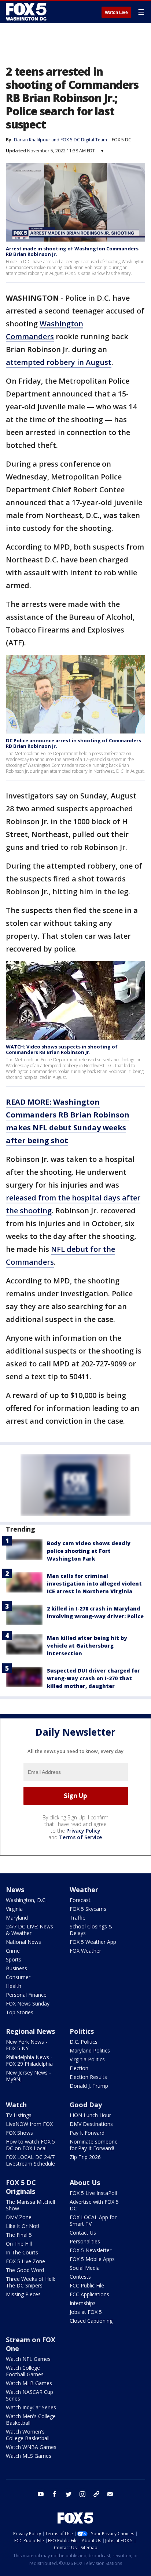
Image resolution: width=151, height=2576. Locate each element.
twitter (69, 2494)
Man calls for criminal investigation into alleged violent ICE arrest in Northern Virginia (94, 1584)
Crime (13, 1951)
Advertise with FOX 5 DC (94, 2205)
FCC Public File (87, 2285)
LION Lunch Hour (90, 2115)
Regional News (30, 2031)
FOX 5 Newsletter (91, 2250)
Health (14, 1986)
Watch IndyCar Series (31, 2407)
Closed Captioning (91, 2321)
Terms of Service (80, 1837)
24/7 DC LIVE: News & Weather (30, 1930)
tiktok (96, 2494)
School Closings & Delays (91, 1930)
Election (79, 2068)
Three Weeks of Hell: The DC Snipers (30, 2282)
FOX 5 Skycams (88, 1909)
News (15, 1890)
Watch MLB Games (29, 2383)
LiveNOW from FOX (29, 2124)
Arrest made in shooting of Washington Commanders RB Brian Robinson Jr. (72, 251)
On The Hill (19, 2244)
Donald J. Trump (89, 2086)
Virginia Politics (87, 2059)
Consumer (18, 1977)
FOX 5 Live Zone (25, 2261)
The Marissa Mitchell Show (30, 2205)
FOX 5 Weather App (93, 1942)
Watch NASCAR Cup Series (30, 2395)
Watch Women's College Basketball (28, 2435)
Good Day (86, 2105)
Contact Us (83, 2233)
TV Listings (19, 2115)
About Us (85, 2182)
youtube (41, 2494)
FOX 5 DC (121, 140)
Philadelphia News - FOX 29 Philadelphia (29, 2060)
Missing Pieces (23, 2294)
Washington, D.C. (26, 1900)
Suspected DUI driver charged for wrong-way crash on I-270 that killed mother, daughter (93, 1678)
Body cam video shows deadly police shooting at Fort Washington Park (89, 1551)
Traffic (77, 1918)
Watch (16, 2105)
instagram (82, 2494)
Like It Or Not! (23, 2226)
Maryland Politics (90, 2050)
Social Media (85, 2268)
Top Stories (20, 2012)
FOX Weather (85, 1951)
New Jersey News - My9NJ (28, 2076)
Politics (82, 2031)
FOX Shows (19, 2133)
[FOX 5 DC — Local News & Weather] (27, 12)
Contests (80, 2277)
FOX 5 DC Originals (21, 2187)
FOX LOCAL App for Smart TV (93, 2220)
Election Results (88, 2077)
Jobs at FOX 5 (86, 2312)
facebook (55, 2494)
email (110, 2494)
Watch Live (116, 12)
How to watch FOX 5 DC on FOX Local (30, 2145)
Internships (83, 2303)
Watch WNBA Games (31, 2447)
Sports (14, 1959)
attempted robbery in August (59, 362)
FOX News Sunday (28, 2003)
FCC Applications (89, 2294)
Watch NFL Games (28, 2359)
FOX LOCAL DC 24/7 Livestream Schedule (30, 2160)
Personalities (85, 2241)
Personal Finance (26, 1995)
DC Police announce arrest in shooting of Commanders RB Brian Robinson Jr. (73, 743)
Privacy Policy (83, 1831)
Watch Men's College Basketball (31, 2419)
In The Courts (22, 2252)
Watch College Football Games (25, 2371)
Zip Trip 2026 (85, 2157)
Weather (84, 1890)
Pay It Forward (87, 2133)
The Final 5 (19, 2235)
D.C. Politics (84, 2042)
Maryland (17, 1918)
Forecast (80, 1900)
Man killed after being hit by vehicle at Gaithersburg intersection (87, 1646)
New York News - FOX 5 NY (27, 2045)
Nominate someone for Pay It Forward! (94, 2145)
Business (16, 1968)
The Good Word (25, 2270)
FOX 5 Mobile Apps (92, 2259)
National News (23, 1942)
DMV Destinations (91, 2124)
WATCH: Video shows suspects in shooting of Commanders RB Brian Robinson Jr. (62, 1050)
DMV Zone (19, 2217)
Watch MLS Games (29, 2456)
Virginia (14, 1909)
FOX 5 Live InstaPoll (93, 2193)
